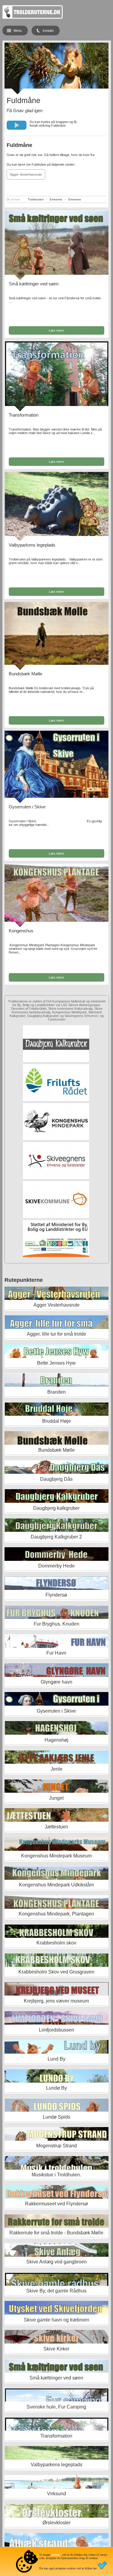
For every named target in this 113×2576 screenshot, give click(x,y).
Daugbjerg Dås (56, 1479)
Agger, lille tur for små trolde (56, 1334)
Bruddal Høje (56, 1421)
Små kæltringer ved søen (34, 284)
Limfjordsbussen (56, 2030)
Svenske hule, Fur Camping (56, 2407)
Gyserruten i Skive (27, 807)
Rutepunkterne (24, 1280)
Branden (56, 1392)
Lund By (56, 2059)
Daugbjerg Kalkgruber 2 (56, 1537)
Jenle (56, 1769)
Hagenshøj (56, 1740)
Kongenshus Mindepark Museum (56, 1856)
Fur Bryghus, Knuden (56, 1624)
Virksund (56, 2494)
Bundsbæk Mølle (25, 674)
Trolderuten (36, 199)
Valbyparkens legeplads (32, 545)
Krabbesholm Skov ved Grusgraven (56, 1972)
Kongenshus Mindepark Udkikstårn (56, 1885)
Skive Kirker (56, 2349)
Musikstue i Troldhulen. (56, 2175)
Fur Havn (56, 1653)
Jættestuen (56, 1827)
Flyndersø (56, 1595)
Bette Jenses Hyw (56, 1363)
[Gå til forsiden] (33, 18)
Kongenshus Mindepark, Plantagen (56, 1914)
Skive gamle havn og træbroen (56, 2320)
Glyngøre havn (56, 1682)
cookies (56, 2555)
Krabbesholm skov (56, 1943)
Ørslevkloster (56, 2523)
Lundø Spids (56, 2117)
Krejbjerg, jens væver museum (56, 2001)
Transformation (24, 415)
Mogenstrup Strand (56, 2146)
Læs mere (56, 330)
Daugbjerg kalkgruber (56, 1508)
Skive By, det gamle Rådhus (56, 2291)
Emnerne (56, 199)
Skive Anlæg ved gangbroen (56, 2262)
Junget (56, 1798)
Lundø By (56, 2088)
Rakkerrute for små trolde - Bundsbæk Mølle (56, 2233)
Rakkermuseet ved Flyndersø (56, 2204)
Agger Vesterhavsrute (26, 174)
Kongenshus (21, 931)
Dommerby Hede (56, 1566)
